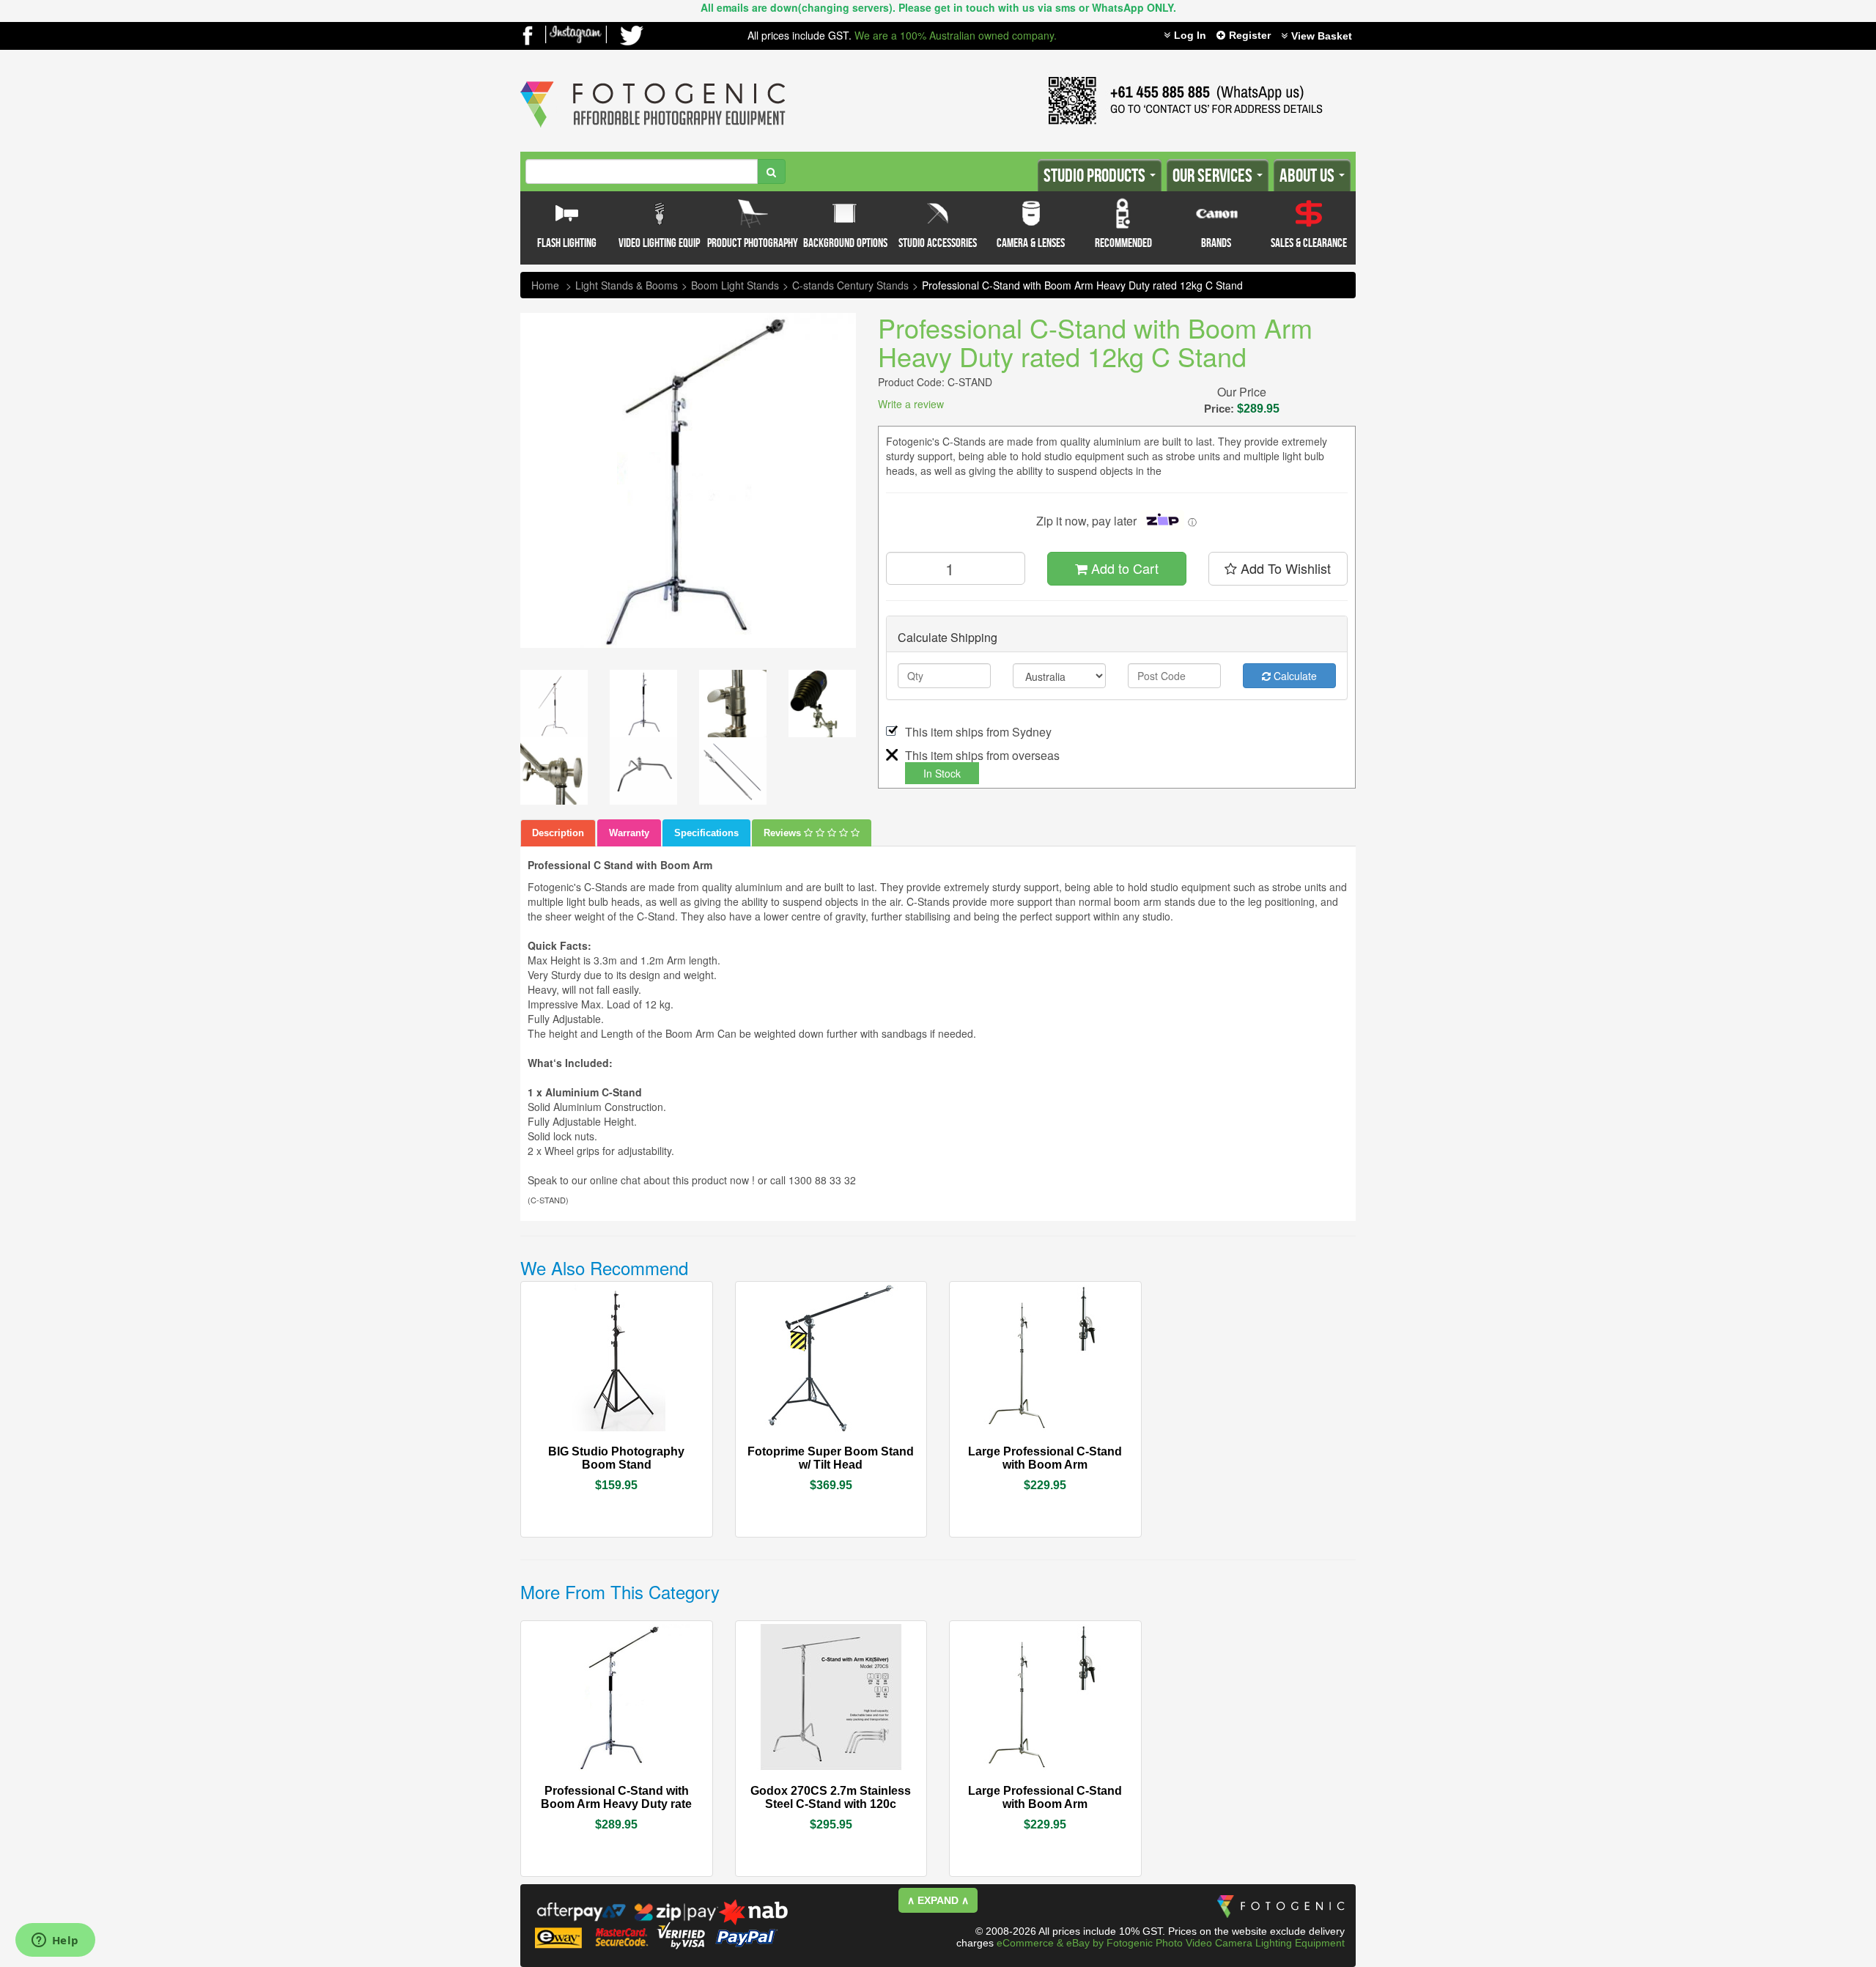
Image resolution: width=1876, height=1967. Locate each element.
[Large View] (554, 704)
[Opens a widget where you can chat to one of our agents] (55, 1941)
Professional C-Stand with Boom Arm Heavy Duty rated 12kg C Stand (1082, 285)
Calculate (1294, 676)
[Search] (771, 171)
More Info (576, 1450)
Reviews (784, 833)
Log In (1190, 35)
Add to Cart (1123, 568)
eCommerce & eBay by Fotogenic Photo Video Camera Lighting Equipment (1171, 1943)
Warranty (629, 833)
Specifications (706, 833)
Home (545, 285)
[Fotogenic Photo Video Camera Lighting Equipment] (653, 81)
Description (558, 833)
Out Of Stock (650, 1450)
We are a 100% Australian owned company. (956, 35)
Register (1250, 35)
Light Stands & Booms (627, 285)
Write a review (911, 404)
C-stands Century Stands (850, 285)
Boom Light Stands (735, 285)
